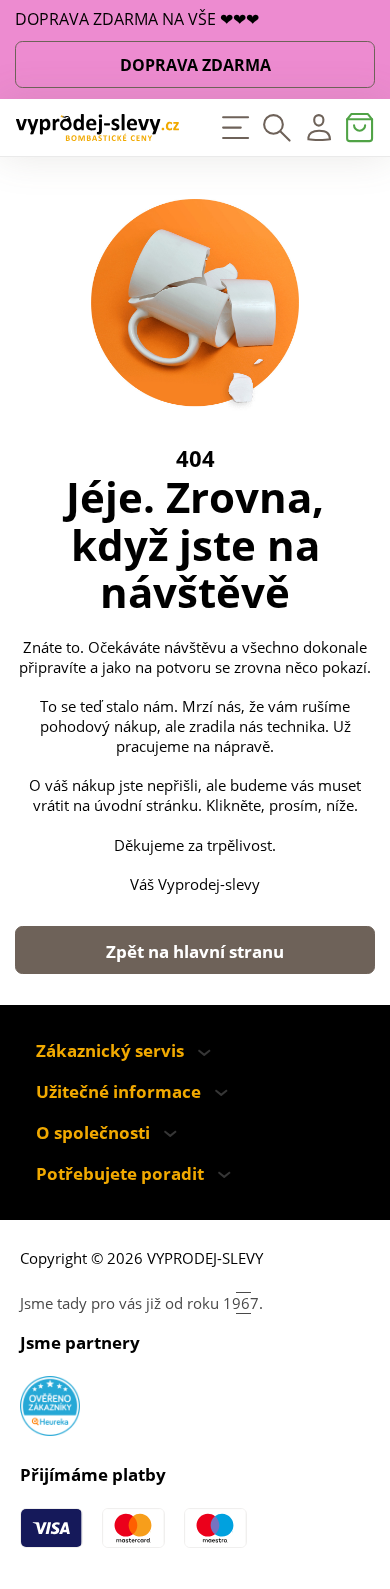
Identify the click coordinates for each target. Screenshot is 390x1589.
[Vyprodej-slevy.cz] (97, 128)
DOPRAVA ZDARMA (195, 65)
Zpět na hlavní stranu (195, 951)
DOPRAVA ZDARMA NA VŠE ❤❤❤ (137, 20)
